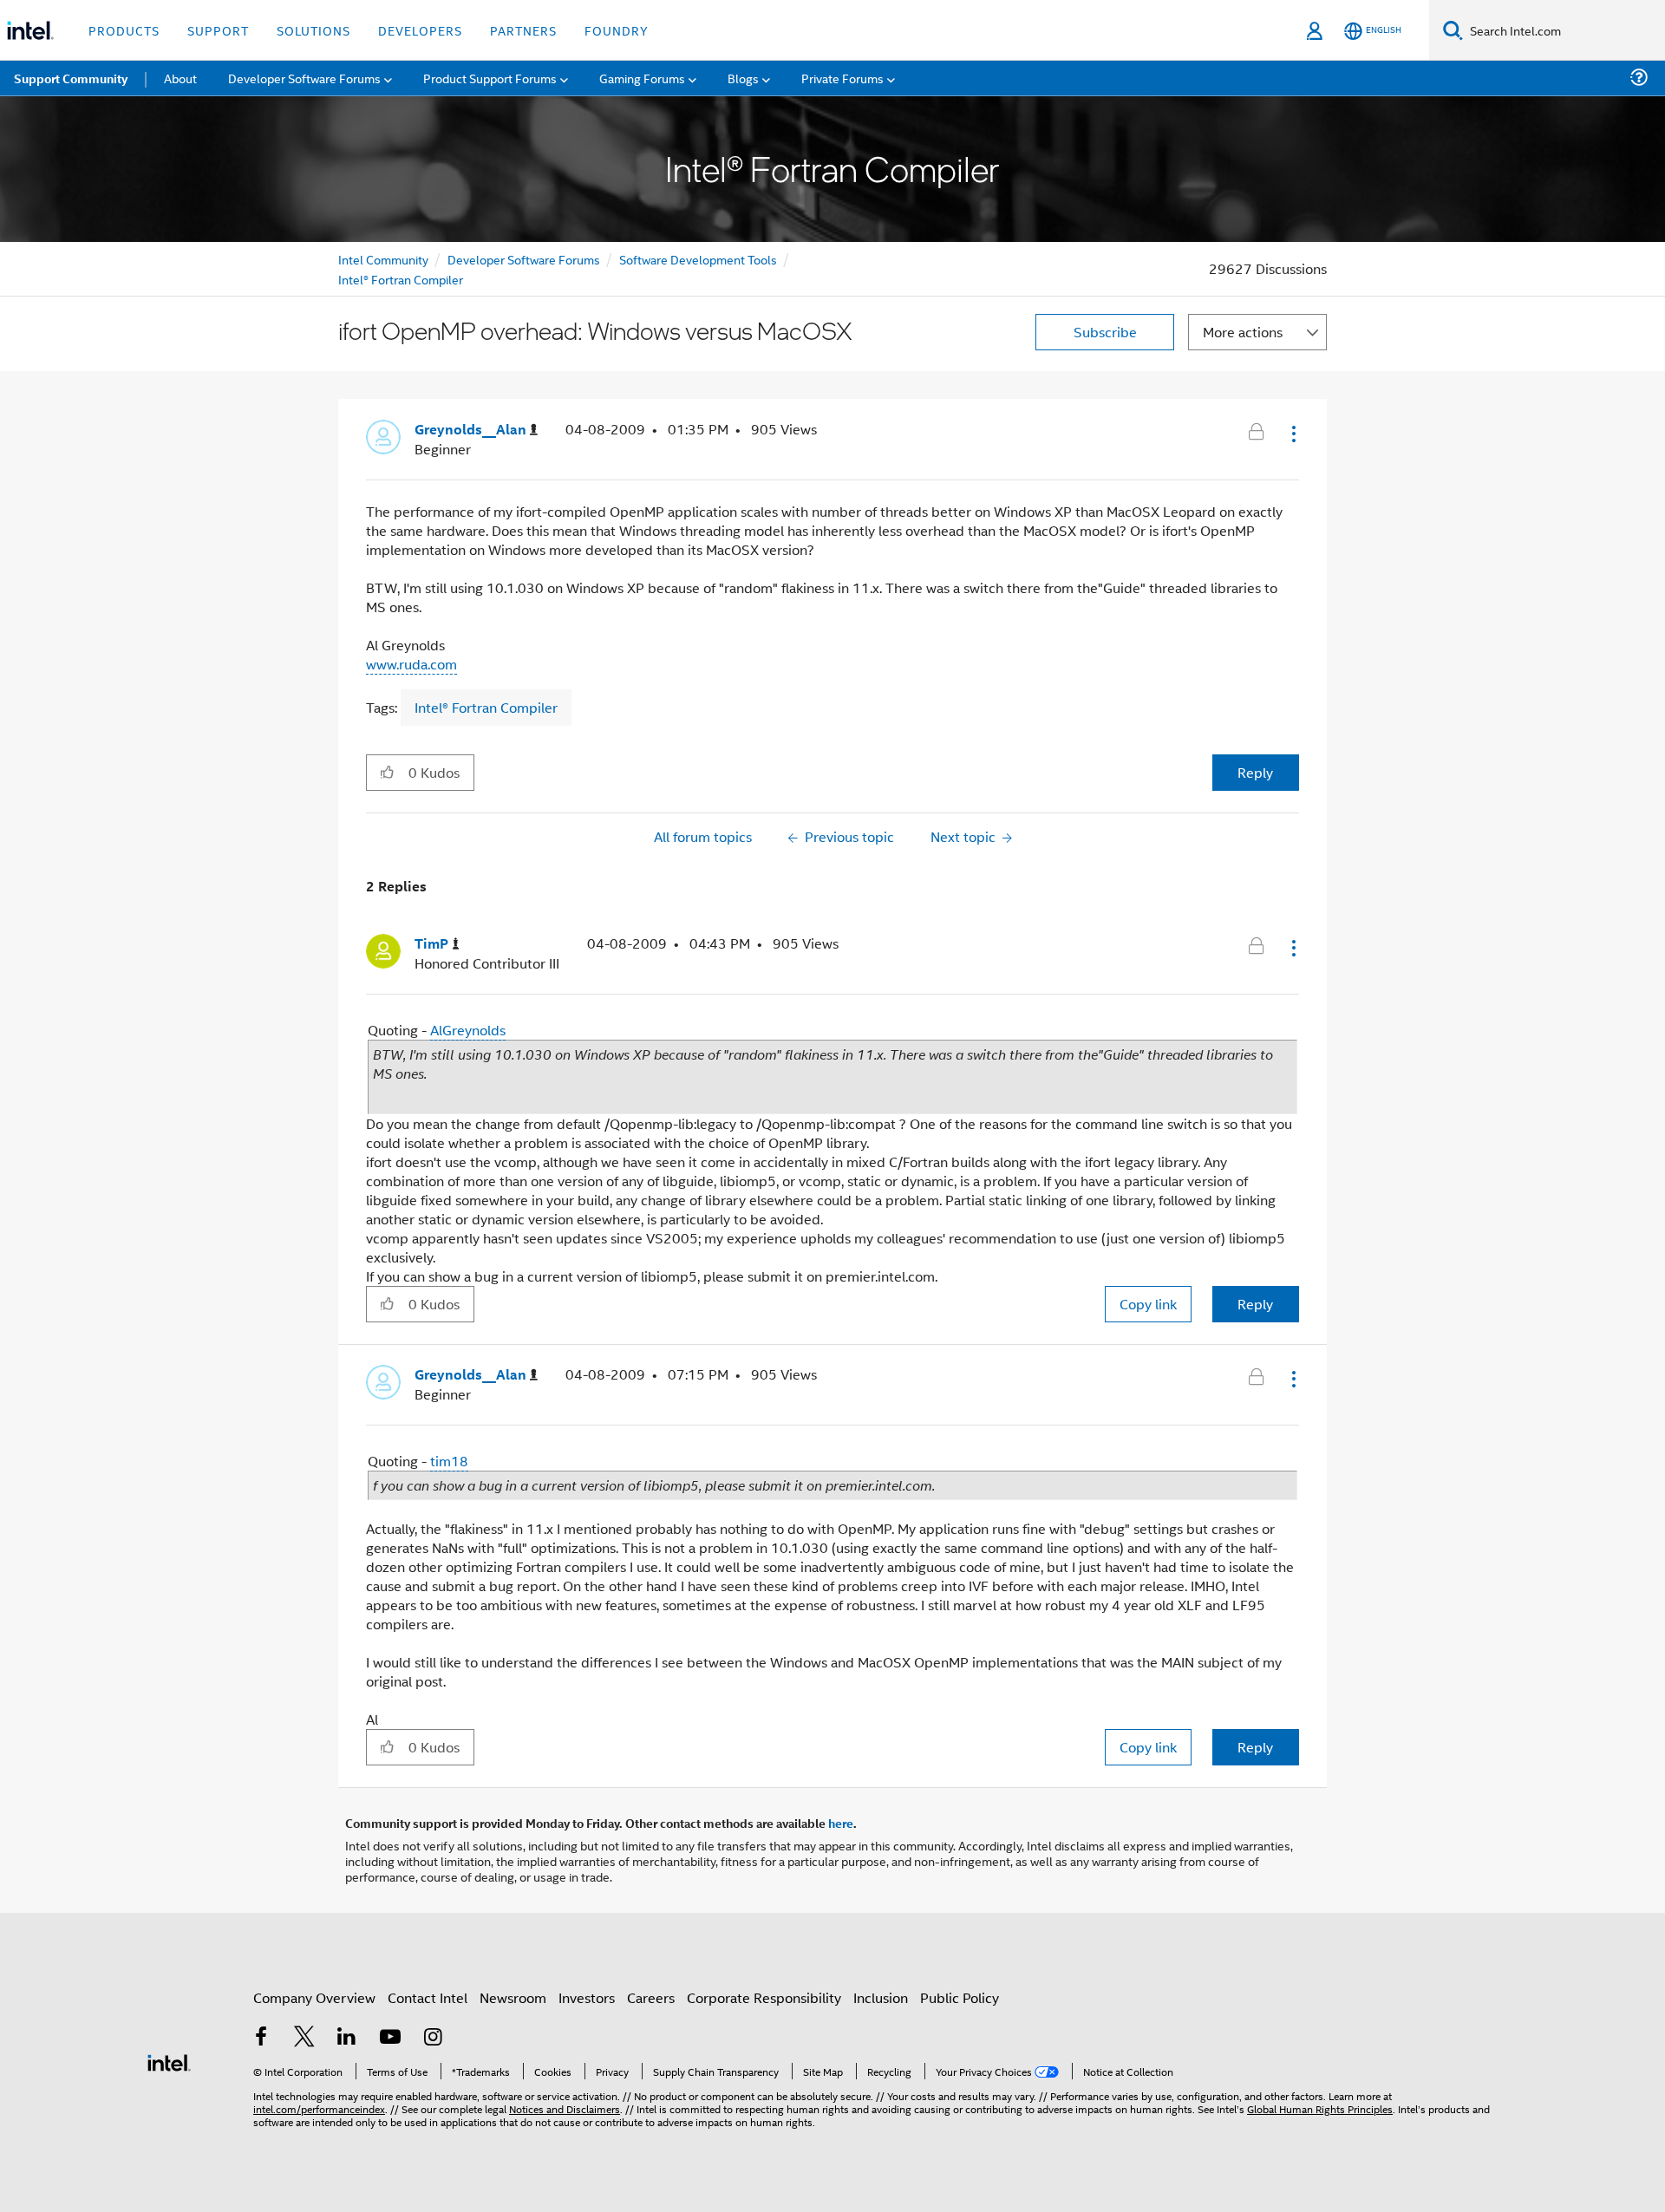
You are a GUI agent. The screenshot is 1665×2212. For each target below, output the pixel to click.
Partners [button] (523, 30)
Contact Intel (428, 1997)
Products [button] (124, 30)
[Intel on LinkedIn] (347, 2038)
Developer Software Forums (524, 259)
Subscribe (1105, 332)
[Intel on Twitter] (304, 2038)
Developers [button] (420, 30)
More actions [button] (1243, 332)
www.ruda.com (411, 664)
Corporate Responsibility (764, 1997)
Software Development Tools (698, 259)
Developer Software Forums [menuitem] (304, 78)
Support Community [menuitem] (71, 78)
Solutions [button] (313, 30)
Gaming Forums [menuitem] (642, 78)
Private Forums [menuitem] (842, 78)
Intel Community (383, 259)
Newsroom (513, 1997)
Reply (1255, 772)
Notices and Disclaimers (565, 2108)
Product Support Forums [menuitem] (490, 78)
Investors (587, 1997)
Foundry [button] (617, 30)
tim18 (449, 1461)
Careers (651, 1997)
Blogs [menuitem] (743, 78)
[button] (1292, 434)
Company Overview (314, 1997)
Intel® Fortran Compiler (401, 279)
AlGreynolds (468, 1030)
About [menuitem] (180, 78)
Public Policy (960, 1997)
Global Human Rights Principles (1320, 2108)
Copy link (1148, 1304)
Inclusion (881, 1997)
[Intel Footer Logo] (169, 2061)
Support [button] (218, 30)
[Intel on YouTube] (390, 2038)
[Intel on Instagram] (433, 2038)
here (841, 1823)
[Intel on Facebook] (261, 2038)
